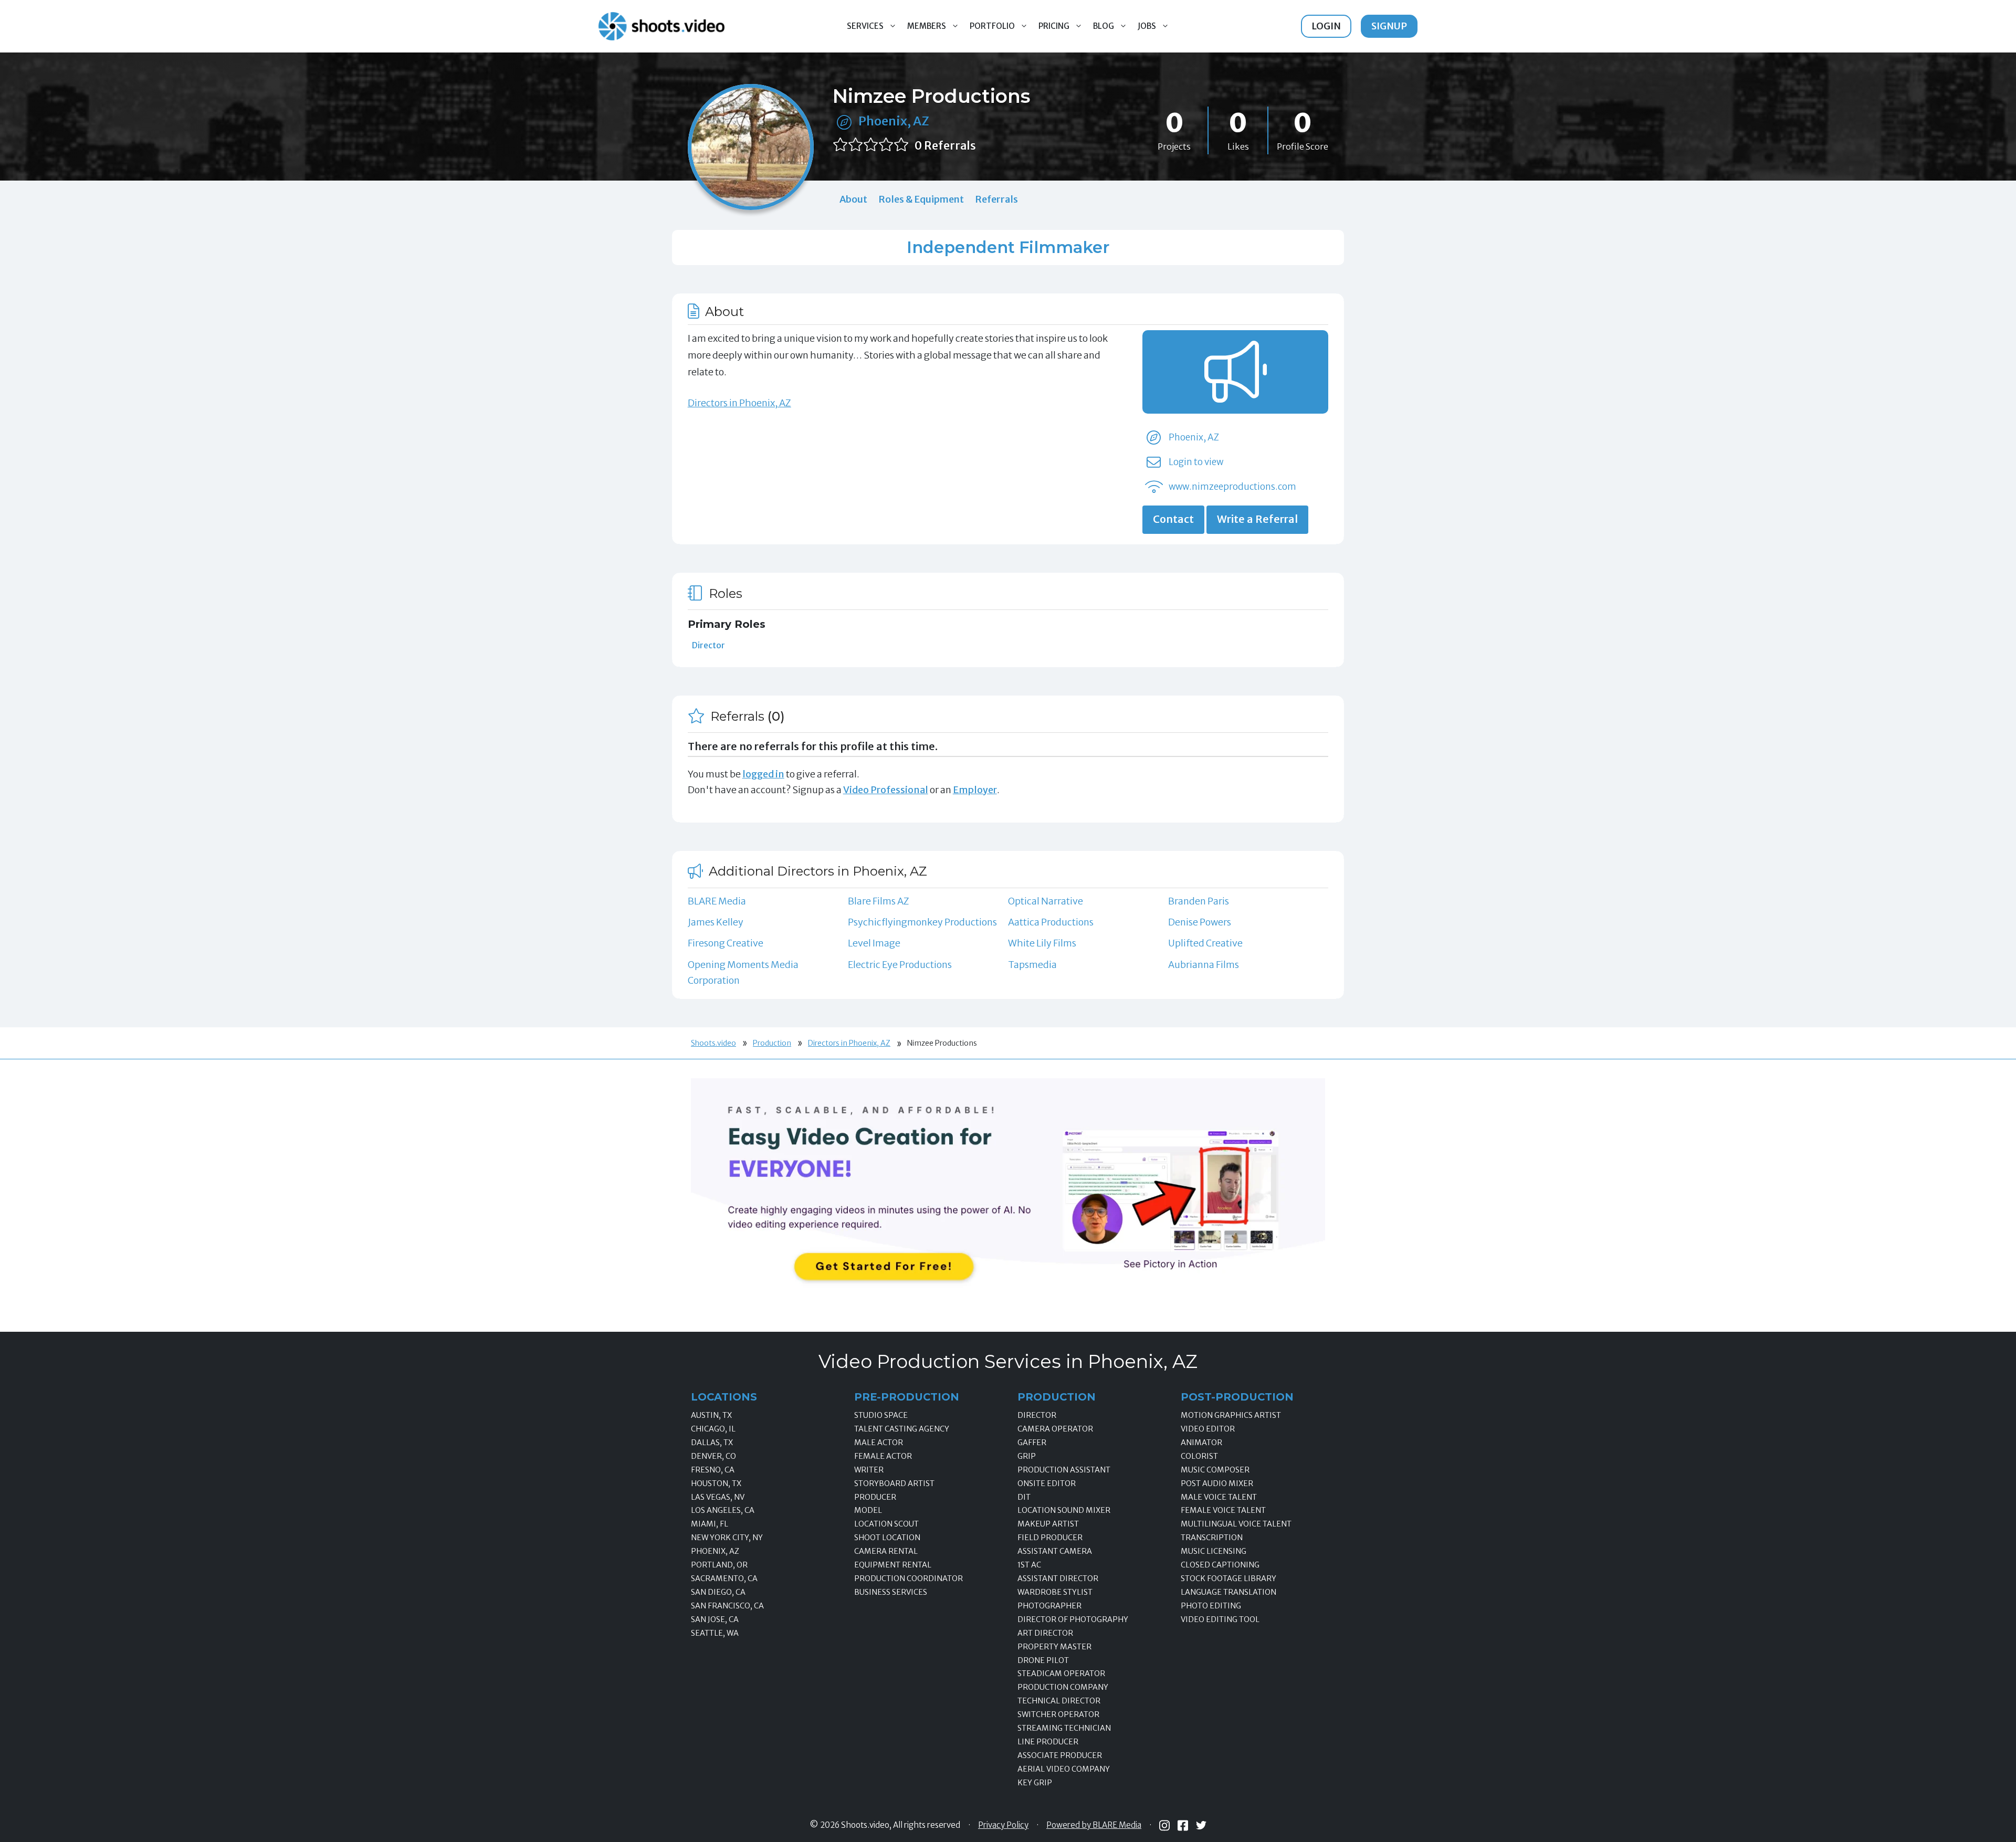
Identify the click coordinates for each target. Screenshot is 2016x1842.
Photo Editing (1211, 1606)
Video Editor (1208, 1429)
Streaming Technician (1064, 1728)
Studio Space (881, 1415)
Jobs (1147, 26)
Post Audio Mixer (1217, 1483)
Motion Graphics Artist (1231, 1415)
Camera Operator (1055, 1429)
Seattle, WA (715, 1633)
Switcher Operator (1058, 1714)
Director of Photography (1073, 1619)
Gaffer (1032, 1443)
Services (865, 26)
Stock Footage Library (1228, 1578)
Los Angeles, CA (723, 1510)
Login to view (1196, 462)
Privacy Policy (1003, 1825)
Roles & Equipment (921, 199)
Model (868, 1510)
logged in (763, 774)
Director (708, 645)
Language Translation (1228, 1592)
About (853, 199)
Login (1326, 26)
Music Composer (1215, 1470)
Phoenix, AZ (894, 121)
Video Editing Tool (1220, 1619)
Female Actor (883, 1456)
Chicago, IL (713, 1429)
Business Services (891, 1592)
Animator (1201, 1443)
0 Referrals (945, 146)
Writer (869, 1470)
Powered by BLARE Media (1094, 1825)
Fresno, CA (713, 1470)
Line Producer (1048, 1742)
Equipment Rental (893, 1565)
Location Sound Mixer (1064, 1510)
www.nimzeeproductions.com (1232, 487)
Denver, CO (713, 1456)
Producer (875, 1497)
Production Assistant (1064, 1470)
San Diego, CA (718, 1592)
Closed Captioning (1220, 1565)
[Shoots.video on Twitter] (1201, 1825)
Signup (1389, 26)
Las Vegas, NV (718, 1497)
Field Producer (1050, 1538)
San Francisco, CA (727, 1606)
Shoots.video (713, 1043)
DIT (1024, 1497)
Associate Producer (1060, 1755)
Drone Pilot (1043, 1660)
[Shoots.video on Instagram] (1164, 1825)
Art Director (1045, 1633)
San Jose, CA (715, 1619)
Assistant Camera (1055, 1551)
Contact (1173, 519)
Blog (1104, 26)
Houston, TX (716, 1483)
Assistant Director (1058, 1578)
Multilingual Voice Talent (1236, 1524)
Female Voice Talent (1223, 1510)
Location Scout (886, 1524)
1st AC (1029, 1565)
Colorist (1199, 1456)
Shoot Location (887, 1538)
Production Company (1063, 1687)
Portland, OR (719, 1565)
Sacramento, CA (724, 1578)
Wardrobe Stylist (1055, 1592)
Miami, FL (710, 1524)
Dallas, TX (712, 1443)
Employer (975, 790)
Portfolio (992, 26)
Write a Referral (1257, 519)
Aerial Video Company (1064, 1769)
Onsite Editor (1047, 1483)
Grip (1027, 1456)
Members (927, 26)
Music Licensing (1214, 1551)
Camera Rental (886, 1551)
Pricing (1054, 26)
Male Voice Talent (1219, 1497)
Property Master (1054, 1647)
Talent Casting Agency (902, 1429)
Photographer (1049, 1606)
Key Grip (1035, 1783)
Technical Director (1059, 1701)
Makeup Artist (1048, 1524)
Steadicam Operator (1061, 1673)
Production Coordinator (909, 1578)
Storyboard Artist (894, 1483)
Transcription (1212, 1538)
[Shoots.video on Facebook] (1183, 1825)
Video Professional (886, 790)
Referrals (996, 199)
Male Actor (879, 1443)
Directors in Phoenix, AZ (739, 403)
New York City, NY (727, 1538)
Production (772, 1043)
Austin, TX (711, 1415)
